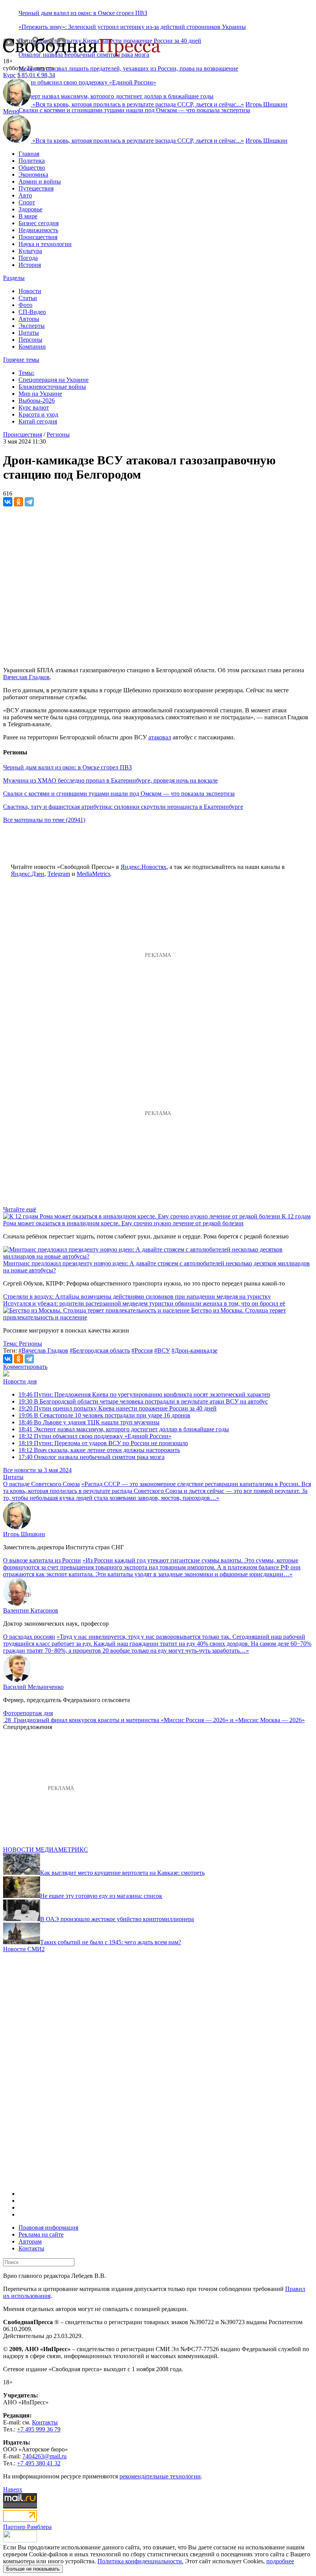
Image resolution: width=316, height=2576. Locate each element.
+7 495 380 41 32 (39, 2463)
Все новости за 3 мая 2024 (37, 1470)
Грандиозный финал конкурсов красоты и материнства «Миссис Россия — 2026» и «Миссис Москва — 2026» (159, 1720)
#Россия (142, 1350)
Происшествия (38, 237)
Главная (29, 154)
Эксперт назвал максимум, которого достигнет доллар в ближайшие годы (124, 1429)
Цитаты (29, 333)
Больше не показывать (33, 2569)
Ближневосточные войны (52, 387)
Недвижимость (38, 230)
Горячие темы (21, 360)
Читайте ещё (20, 1209)
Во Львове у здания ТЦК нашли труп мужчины (89, 1422)
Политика (32, 161)
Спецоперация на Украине (54, 380)
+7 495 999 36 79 (39, 2429)
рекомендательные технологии (160, 2476)
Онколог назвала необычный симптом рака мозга (92, 1457)
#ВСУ (162, 1350)
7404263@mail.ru (45, 2456)
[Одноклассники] (18, 502)
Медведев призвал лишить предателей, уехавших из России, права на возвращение (128, 68)
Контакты (31, 2248)
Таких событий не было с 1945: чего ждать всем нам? (111, 1942)
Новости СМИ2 (24, 1949)
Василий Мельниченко (33, 1687)
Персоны (30, 340)
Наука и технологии (45, 244)
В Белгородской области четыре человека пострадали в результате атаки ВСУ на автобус (143, 1401)
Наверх (13, 2489)
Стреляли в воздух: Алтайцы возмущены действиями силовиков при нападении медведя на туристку (137, 1296)
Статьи (28, 298)
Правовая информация (48, 2228)
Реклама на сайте (41, 2234)
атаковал (160, 737)
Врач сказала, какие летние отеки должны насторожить (99, 1450)
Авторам (30, 2241)
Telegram (59, 874)
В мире (28, 216)
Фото (25, 305)
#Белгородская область (100, 1350)
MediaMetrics (93, 874)
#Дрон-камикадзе (194, 1350)
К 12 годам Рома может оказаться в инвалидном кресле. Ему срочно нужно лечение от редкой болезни (157, 1220)
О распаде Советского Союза (41, 1484)
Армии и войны (40, 181)
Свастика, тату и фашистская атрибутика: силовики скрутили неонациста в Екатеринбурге (123, 807)
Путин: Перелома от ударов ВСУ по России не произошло (103, 1443)
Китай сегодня (38, 421)
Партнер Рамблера (27, 2527)
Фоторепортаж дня (28, 1713)
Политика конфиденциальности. (140, 2561)
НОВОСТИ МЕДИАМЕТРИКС (45, 1850)
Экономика (33, 175)
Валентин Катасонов (31, 1610)
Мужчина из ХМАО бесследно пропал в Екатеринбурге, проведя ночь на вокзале (110, 780)
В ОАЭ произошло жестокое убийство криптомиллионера (117, 1919)
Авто (25, 195)
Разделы (14, 278)
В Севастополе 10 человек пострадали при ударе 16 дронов (104, 1415)
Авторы (29, 319)
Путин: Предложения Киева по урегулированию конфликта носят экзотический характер (144, 1394)
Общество (32, 168)
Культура (30, 251)
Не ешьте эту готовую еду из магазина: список (101, 1896)
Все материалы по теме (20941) (44, 820)
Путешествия (36, 188)
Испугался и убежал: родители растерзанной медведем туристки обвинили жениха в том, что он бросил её (144, 1303)
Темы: (26, 373)
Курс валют (34, 407)
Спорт (27, 202)
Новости (30, 291)
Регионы (58, 434)
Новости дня (20, 1381)
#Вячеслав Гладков (43, 1350)
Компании (32, 347)
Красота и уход (38, 414)
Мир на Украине (40, 394)
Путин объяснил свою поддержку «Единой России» (95, 1436)
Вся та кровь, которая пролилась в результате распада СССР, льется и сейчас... (138, 104)
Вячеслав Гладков (26, 677)
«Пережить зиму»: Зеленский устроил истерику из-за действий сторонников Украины (132, 27)
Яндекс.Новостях (144, 867)
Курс (9, 75)
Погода (28, 258)
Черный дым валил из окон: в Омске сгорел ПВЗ (83, 13)
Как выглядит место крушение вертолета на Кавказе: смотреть (122, 1873)
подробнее (280, 2561)
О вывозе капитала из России (42, 1560)
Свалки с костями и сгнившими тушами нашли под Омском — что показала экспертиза (134, 110)
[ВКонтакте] (8, 502)
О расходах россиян (29, 1637)
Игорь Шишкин (266, 104)
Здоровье (30, 209)
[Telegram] (29, 502)
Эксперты (32, 326)
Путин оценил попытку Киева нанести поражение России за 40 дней (118, 1408)
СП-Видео (32, 312)
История (30, 265)
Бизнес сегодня (39, 223)
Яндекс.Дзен (28, 874)
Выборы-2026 (37, 401)
